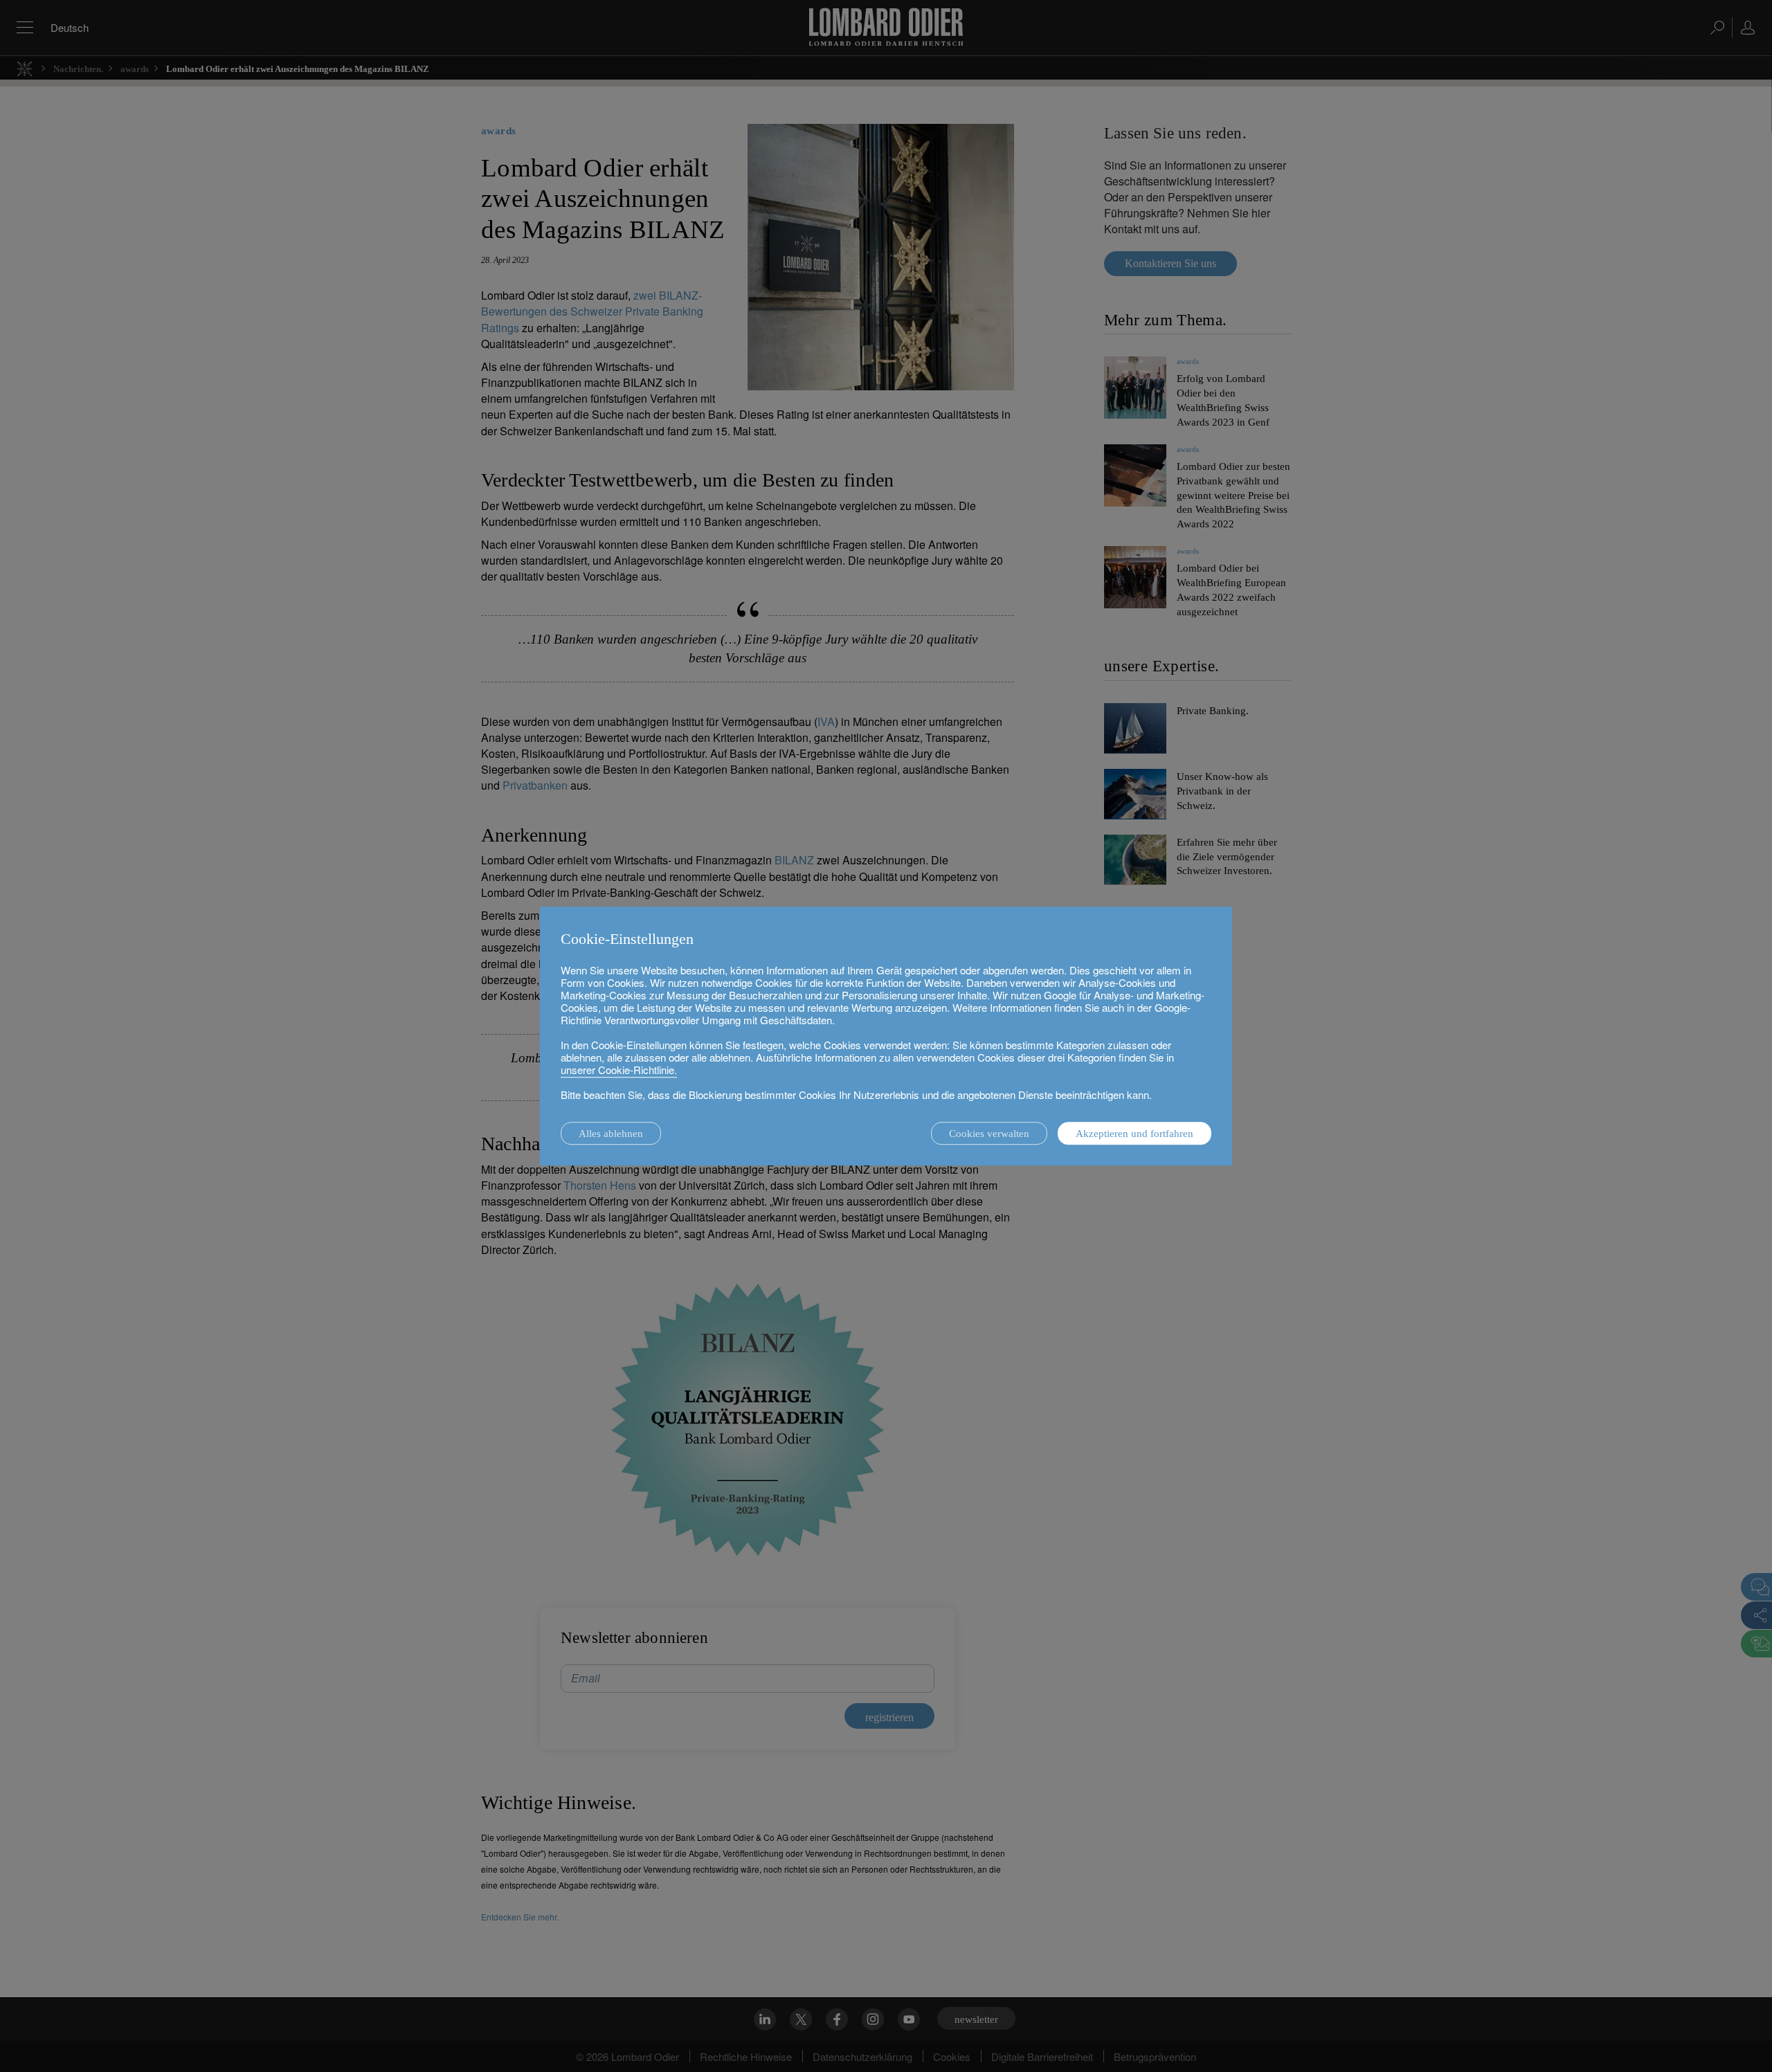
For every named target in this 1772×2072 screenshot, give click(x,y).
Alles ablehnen (611, 1134)
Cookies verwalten (989, 1134)
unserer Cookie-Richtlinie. (619, 1070)
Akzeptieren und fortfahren (1134, 1134)
